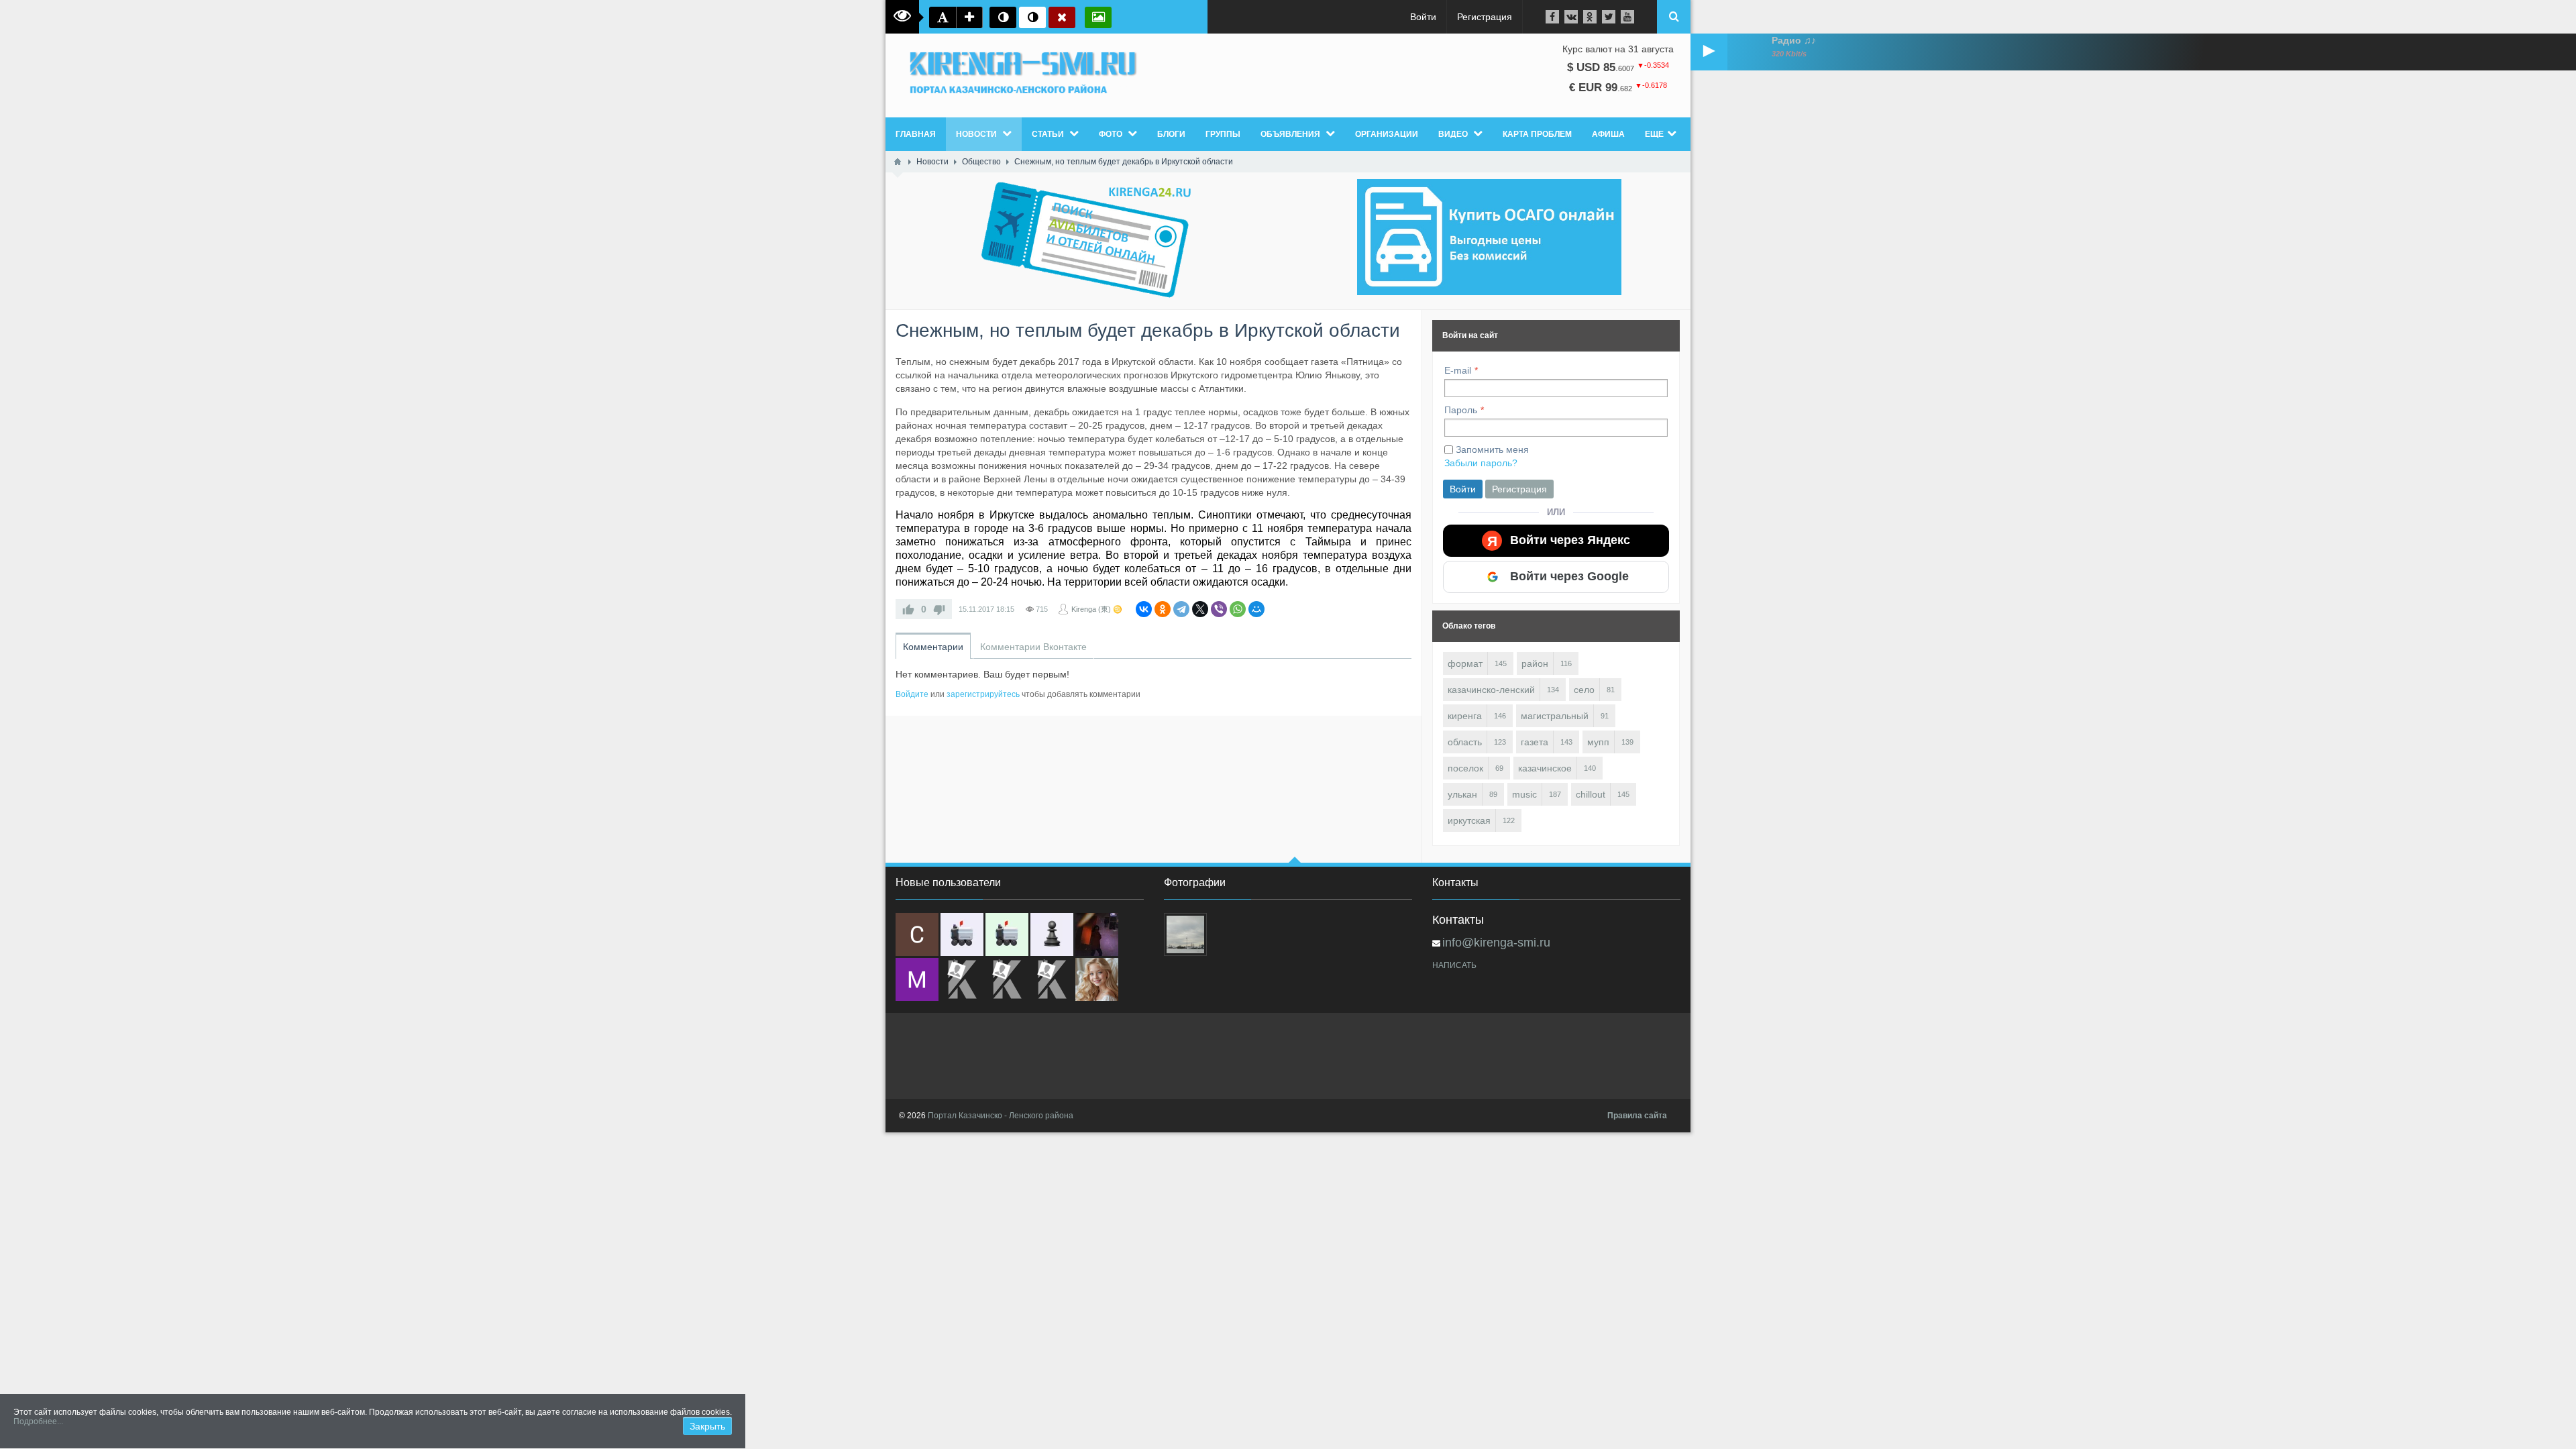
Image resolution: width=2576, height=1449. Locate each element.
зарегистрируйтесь (983, 694)
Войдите (912, 694)
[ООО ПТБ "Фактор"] (1007, 979)
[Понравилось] (908, 609)
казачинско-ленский (1491, 690)
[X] (1200, 609)
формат (1465, 663)
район (1535, 663)
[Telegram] (1181, 609)
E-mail (1458, 370)
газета (1535, 742)
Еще (1654, 134)
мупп (1598, 742)
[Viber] (1219, 609)
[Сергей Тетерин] (917, 934)
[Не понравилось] (939, 609)
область (1465, 742)
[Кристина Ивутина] (1052, 979)
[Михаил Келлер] (917, 979)
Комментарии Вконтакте (1033, 647)
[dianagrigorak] (1097, 934)
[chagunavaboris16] (1052, 934)
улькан (1462, 794)
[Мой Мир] (1256, 609)
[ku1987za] (962, 934)
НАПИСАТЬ (1454, 965)
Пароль (1461, 410)
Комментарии (933, 647)
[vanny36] (1097, 979)
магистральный (1555, 716)
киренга (1465, 716)
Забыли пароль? (1481, 463)
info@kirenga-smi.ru (1496, 943)
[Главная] (898, 162)
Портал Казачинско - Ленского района (1001, 1116)
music (1524, 794)
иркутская (1469, 820)
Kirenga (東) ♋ (1097, 609)
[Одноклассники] (1163, 609)
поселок (1465, 768)
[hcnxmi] (1007, 934)
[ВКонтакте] (1144, 609)
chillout (1591, 794)
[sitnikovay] (962, 979)
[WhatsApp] (1238, 609)
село (1584, 690)
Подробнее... (38, 1421)
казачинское (1545, 768)
